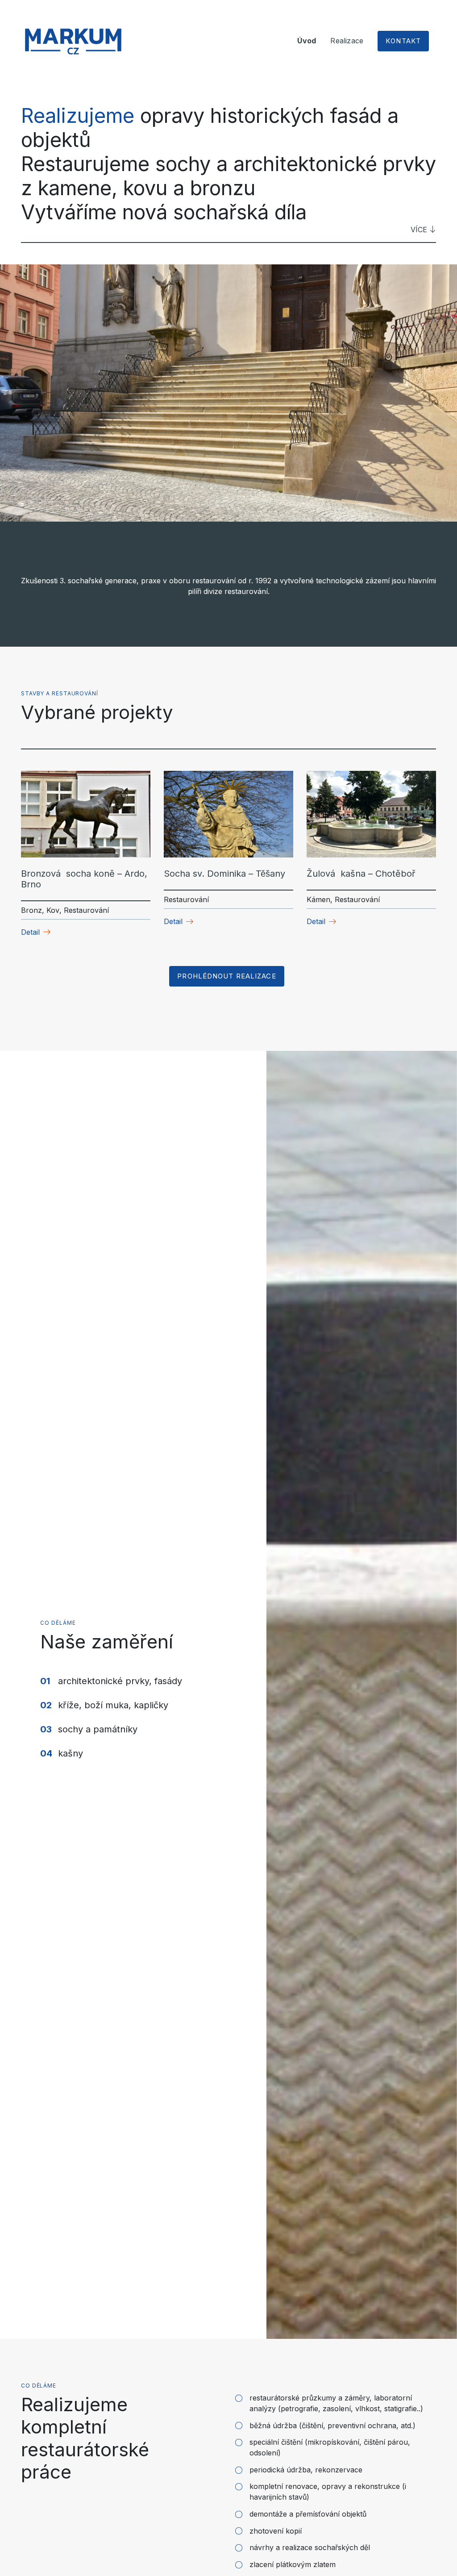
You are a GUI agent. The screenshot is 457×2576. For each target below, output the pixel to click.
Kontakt (403, 41)
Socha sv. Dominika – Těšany (224, 874)
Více (419, 230)
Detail (30, 932)
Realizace (347, 41)
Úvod (307, 41)
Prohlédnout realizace (226, 976)
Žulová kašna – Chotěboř (361, 874)
